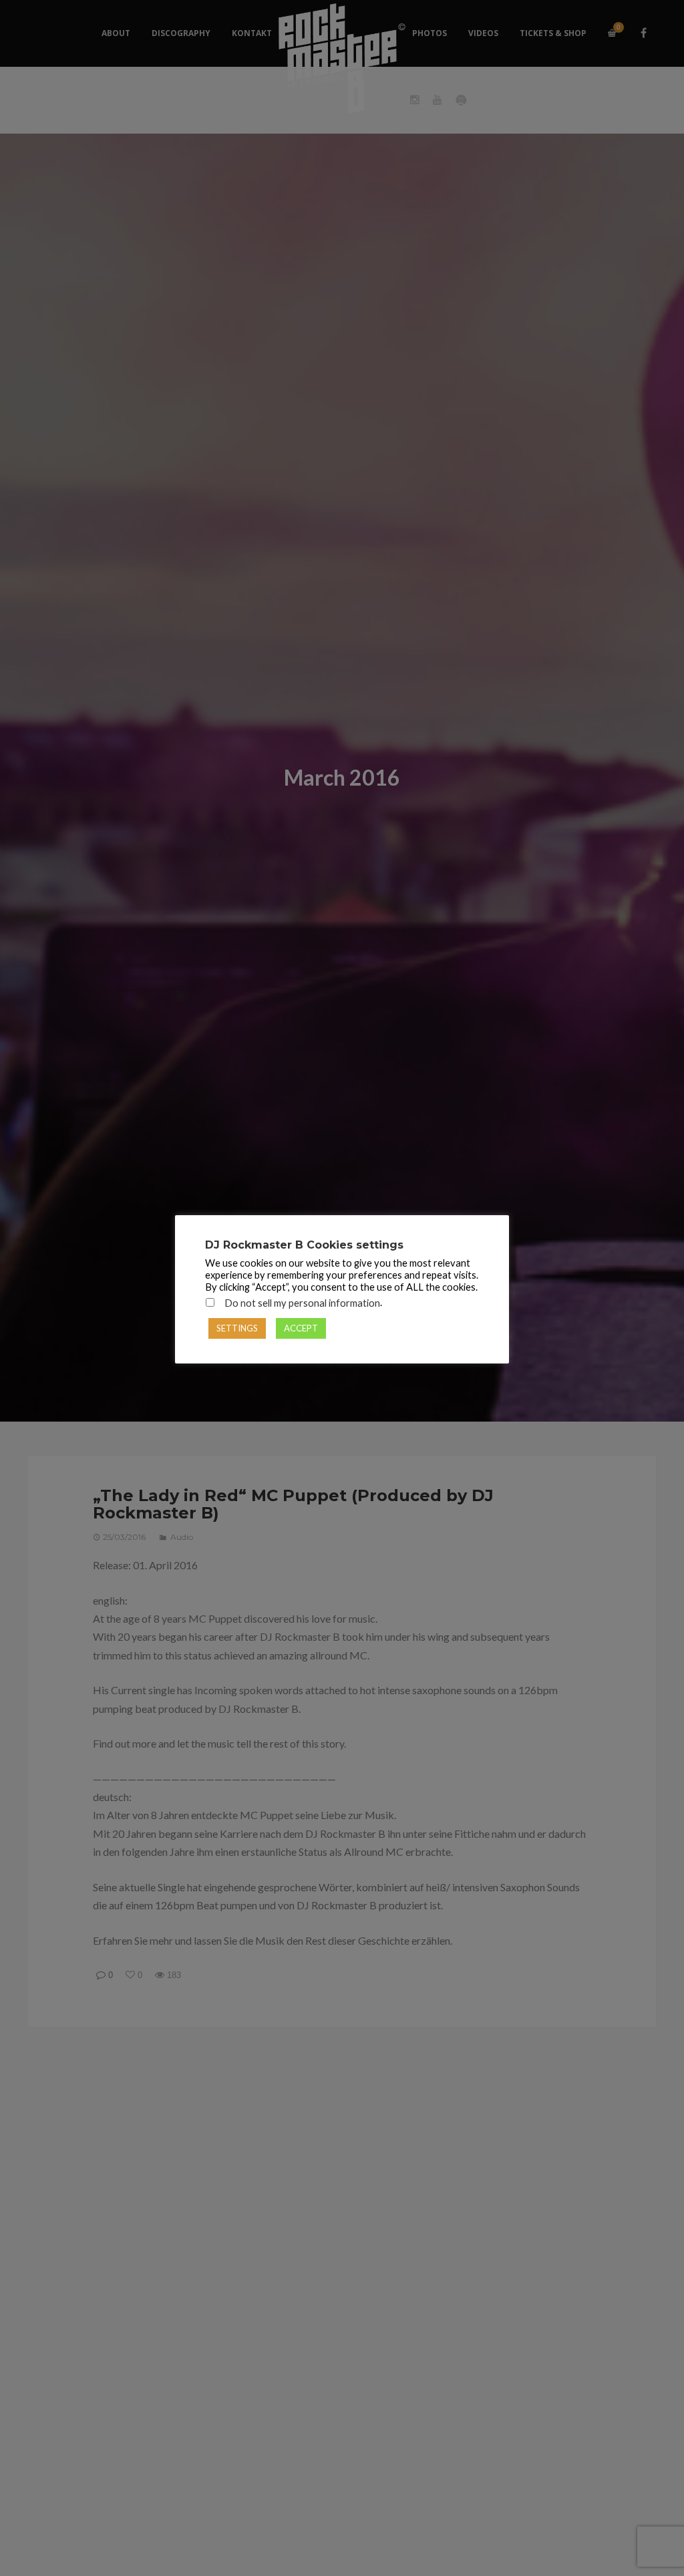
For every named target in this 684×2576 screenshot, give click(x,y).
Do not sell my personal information (302, 1303)
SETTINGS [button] (237, 1328)
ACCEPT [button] (301, 1328)
